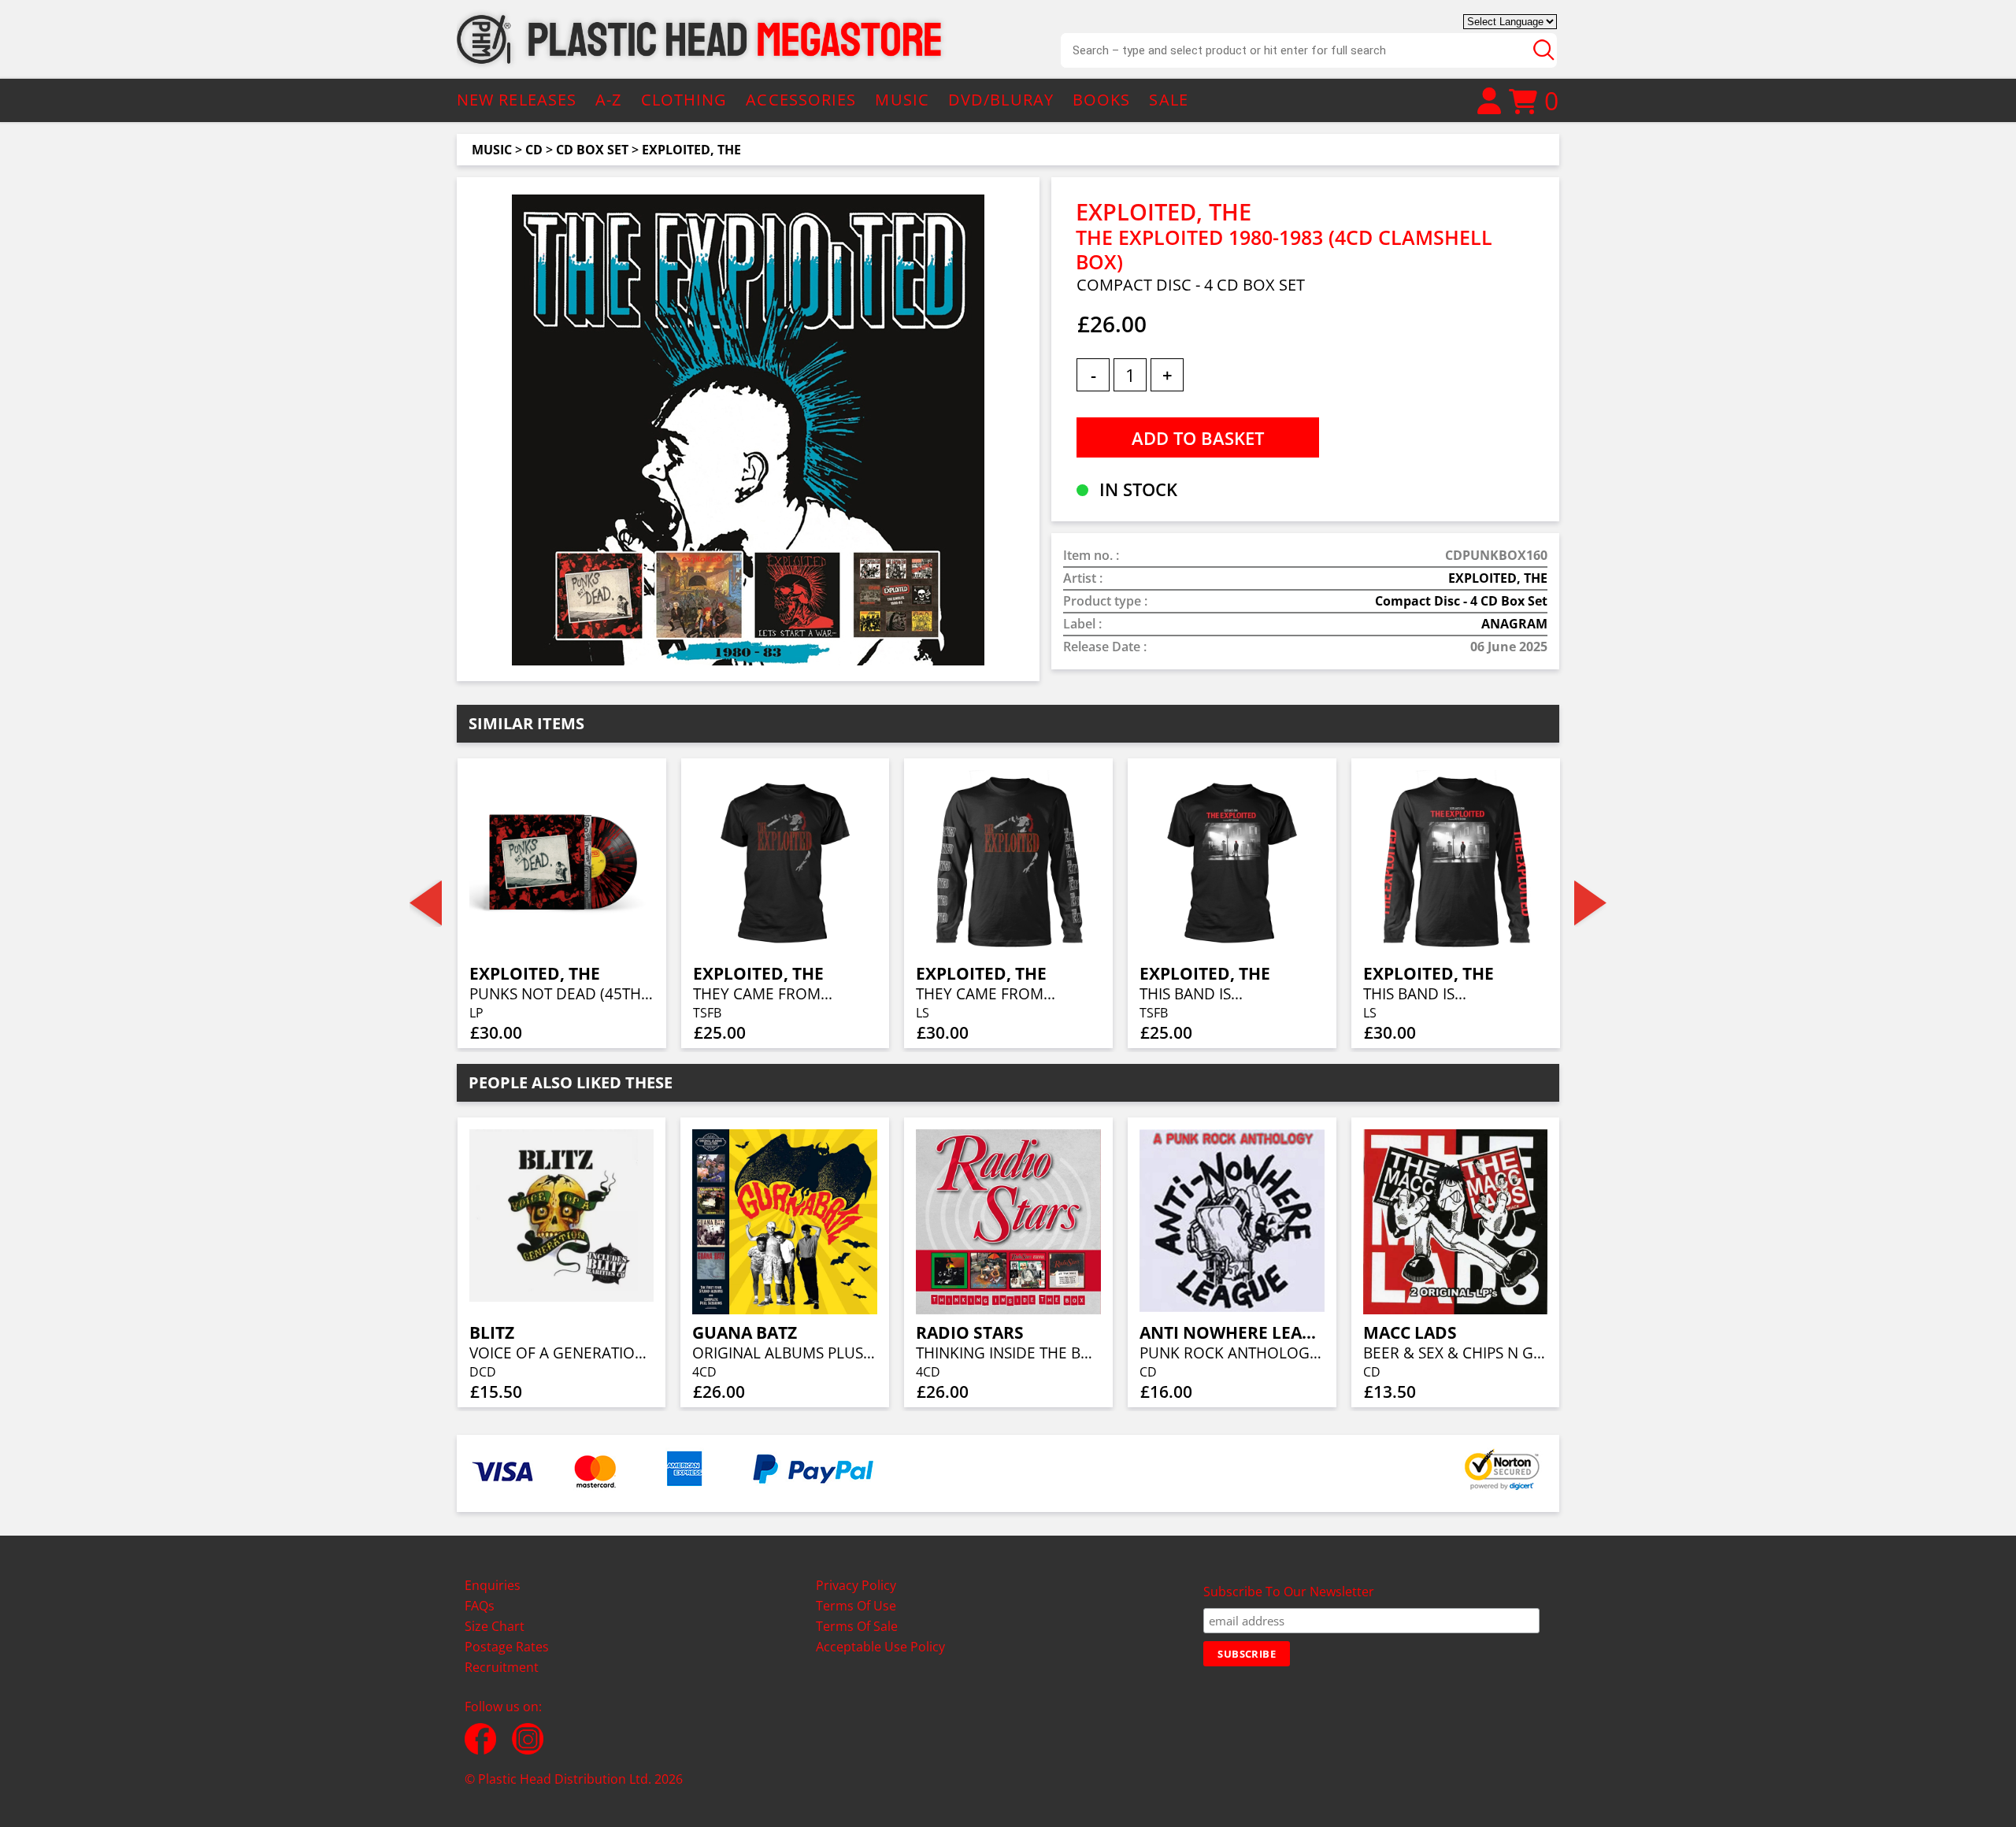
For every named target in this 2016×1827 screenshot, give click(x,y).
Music (492, 150)
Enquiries (493, 1585)
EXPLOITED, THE (691, 150)
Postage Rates (507, 1647)
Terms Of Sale (857, 1626)
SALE (1168, 100)
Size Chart (495, 1626)
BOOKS (1102, 100)
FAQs (480, 1606)
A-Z (608, 100)
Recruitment (502, 1667)
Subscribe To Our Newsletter (1289, 1592)
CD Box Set (592, 150)
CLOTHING (684, 100)
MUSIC (902, 100)
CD (534, 150)
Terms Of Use (856, 1606)
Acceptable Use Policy (880, 1647)
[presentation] (426, 903)
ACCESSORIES (801, 100)
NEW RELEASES (517, 100)
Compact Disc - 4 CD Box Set (1461, 601)
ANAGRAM (1514, 624)
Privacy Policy (856, 1585)
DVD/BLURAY (1001, 100)
